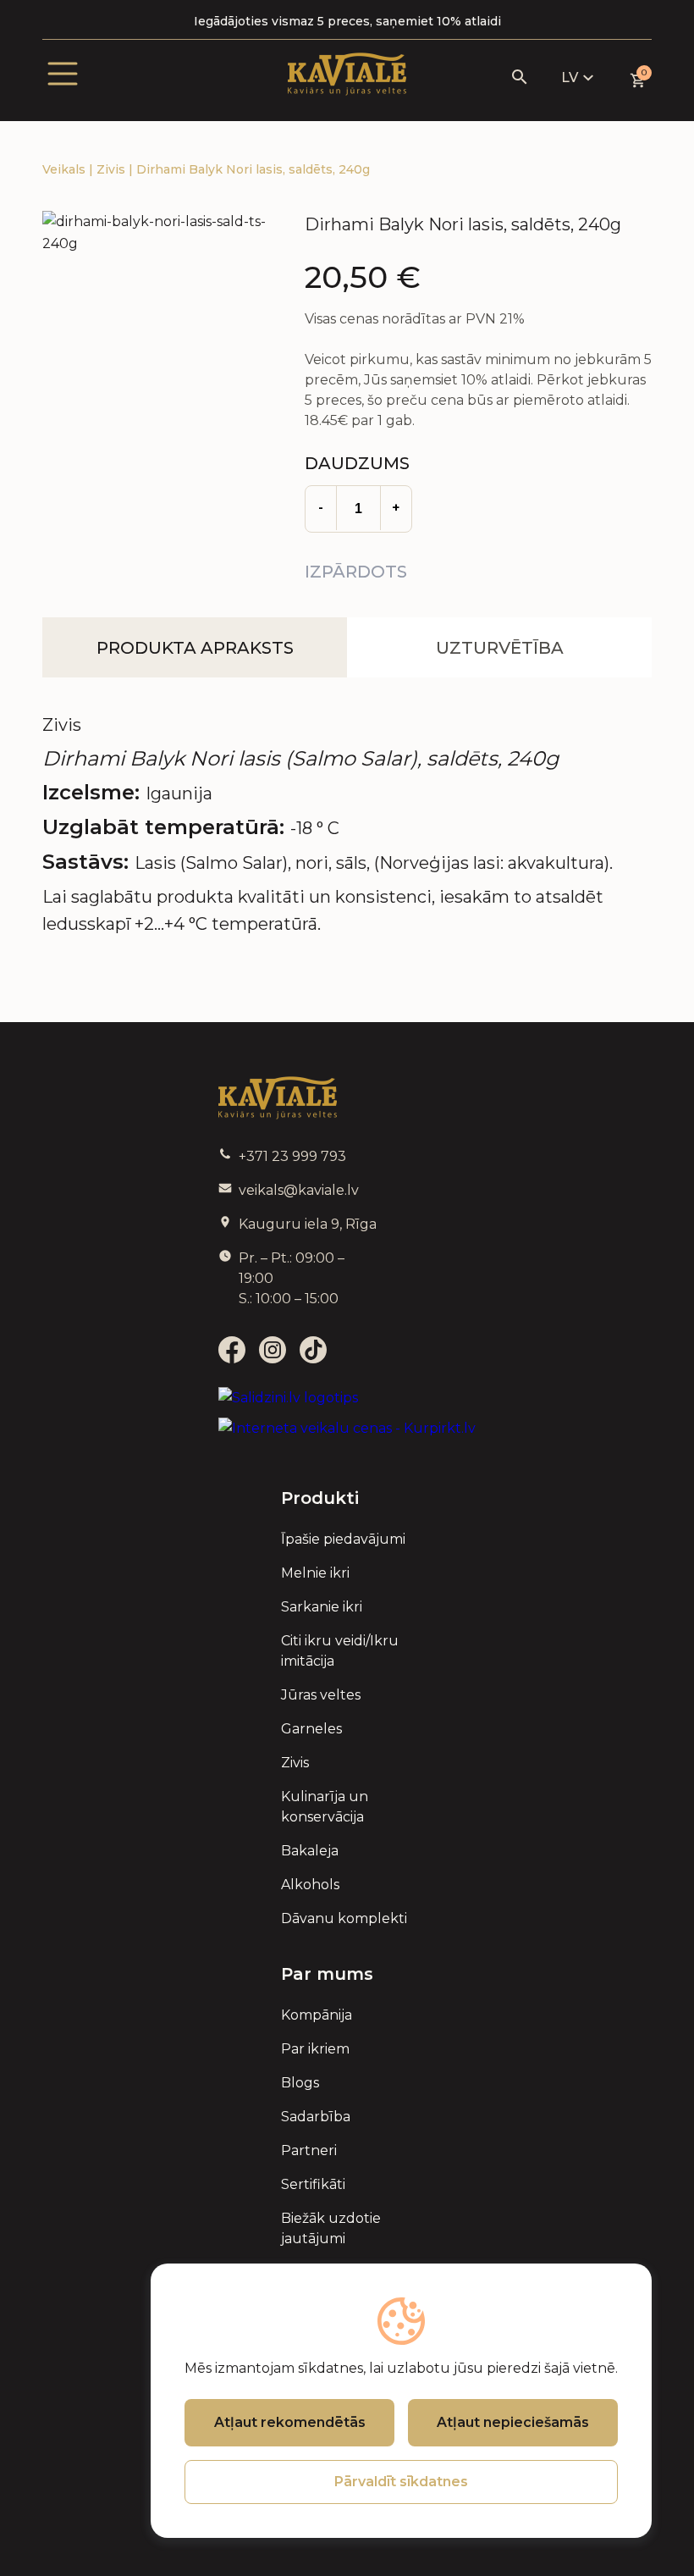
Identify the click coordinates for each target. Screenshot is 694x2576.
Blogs (300, 2083)
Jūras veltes (321, 1695)
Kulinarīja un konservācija (325, 1807)
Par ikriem (315, 2049)
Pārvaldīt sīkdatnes (401, 2482)
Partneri (309, 2150)
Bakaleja (310, 1851)
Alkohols (310, 1885)
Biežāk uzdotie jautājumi (331, 2228)
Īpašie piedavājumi (343, 1539)
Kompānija (317, 2015)
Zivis (113, 169)
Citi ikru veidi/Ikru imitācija (340, 1651)
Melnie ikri (315, 1573)
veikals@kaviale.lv (299, 1190)
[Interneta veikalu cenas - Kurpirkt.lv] (347, 1429)
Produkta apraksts (195, 648)
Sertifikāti (313, 2184)
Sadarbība (316, 2117)
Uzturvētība (500, 648)
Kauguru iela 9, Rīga (308, 1224)
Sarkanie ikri (322, 1607)
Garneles (311, 1729)
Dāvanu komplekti (344, 1918)
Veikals (66, 169)
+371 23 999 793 (292, 1156)
